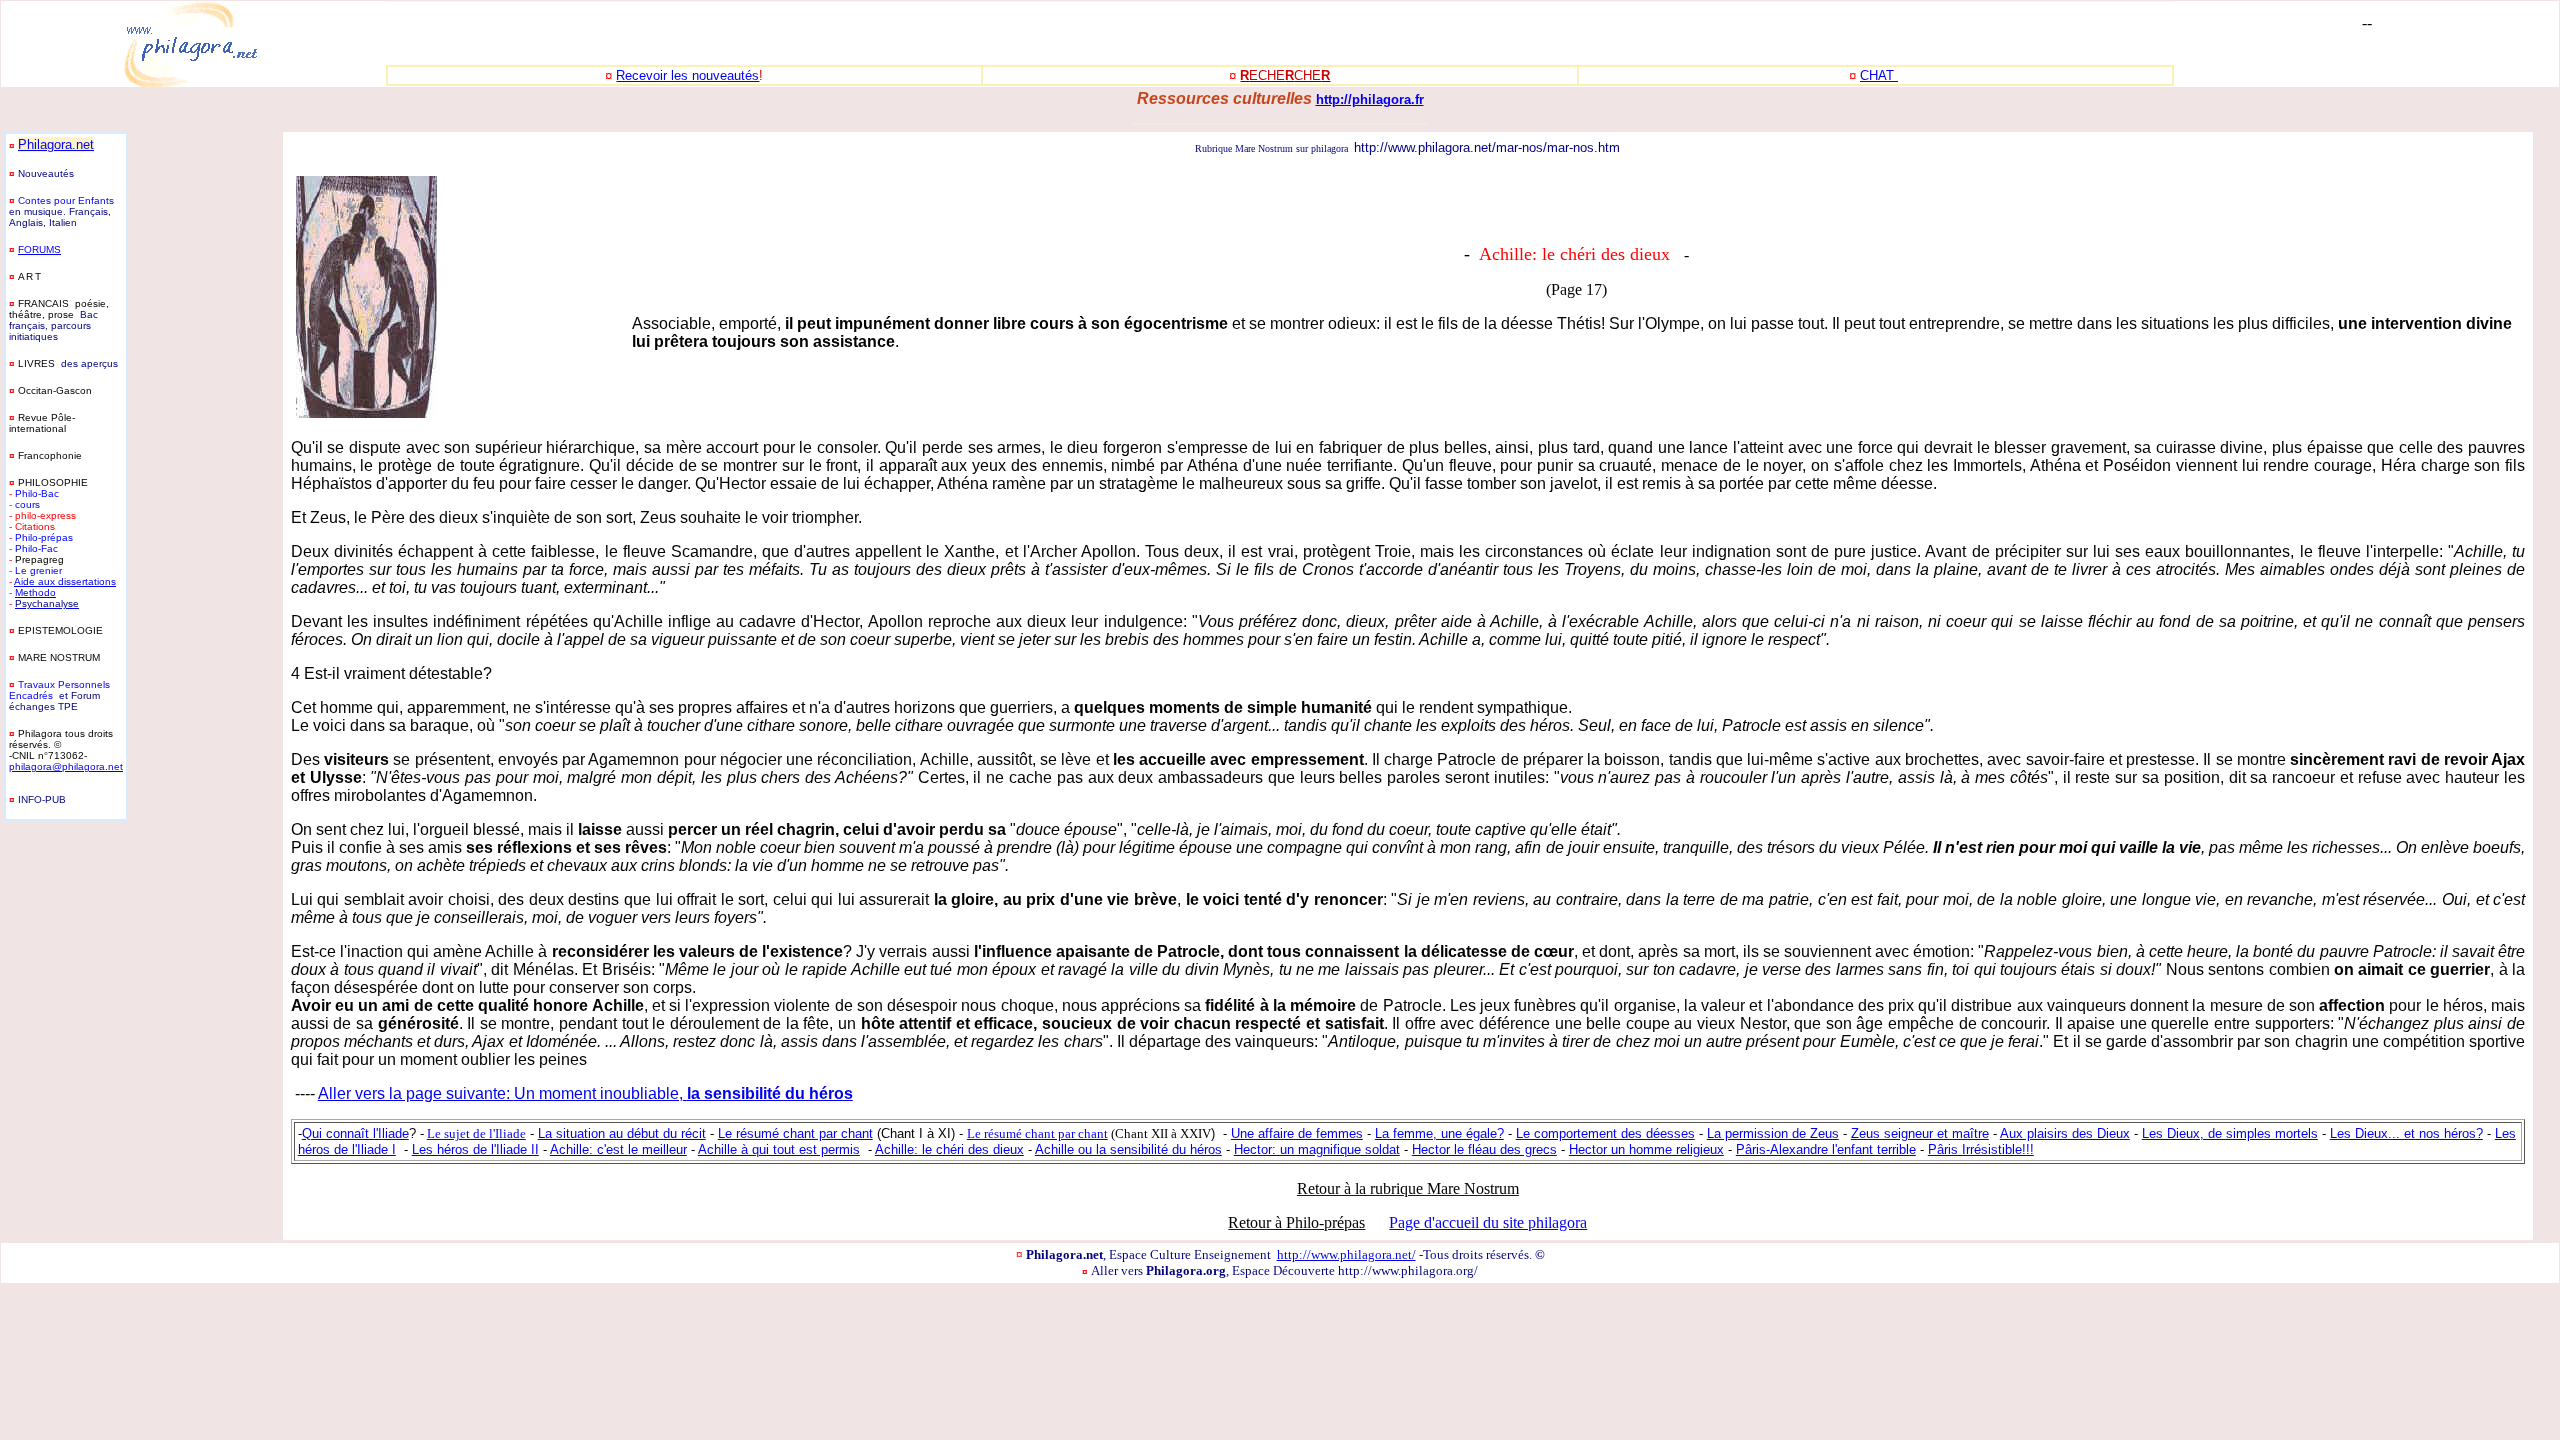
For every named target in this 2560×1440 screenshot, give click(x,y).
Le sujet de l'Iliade (476, 1133)
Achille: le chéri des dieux (949, 1149)
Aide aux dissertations (65, 581)
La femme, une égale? (1439, 1133)
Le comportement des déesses (1605, 1133)
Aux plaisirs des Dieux (2065, 1133)
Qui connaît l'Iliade (355, 1133)
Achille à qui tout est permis (779, 1149)
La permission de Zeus (1773, 1133)
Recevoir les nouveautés (687, 75)
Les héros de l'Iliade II (475, 1149)
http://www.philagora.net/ (1346, 1254)
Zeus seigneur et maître (1920, 1133)
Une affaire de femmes (1297, 1133)
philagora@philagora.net (66, 766)
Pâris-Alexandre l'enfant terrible (1826, 1149)
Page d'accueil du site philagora (1488, 1222)
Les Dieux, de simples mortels (2230, 1133)
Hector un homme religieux (1646, 1149)
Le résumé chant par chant (795, 1133)
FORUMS (39, 249)
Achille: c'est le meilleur (618, 1149)
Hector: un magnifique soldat (1317, 1149)
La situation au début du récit (622, 1133)
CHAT (1879, 75)
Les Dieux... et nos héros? (2406, 1133)
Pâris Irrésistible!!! (1981, 1149)
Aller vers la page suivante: (416, 1093)
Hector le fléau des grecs (1484, 1149)
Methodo (35, 592)
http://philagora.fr (1370, 99)
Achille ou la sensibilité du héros (1128, 1149)
